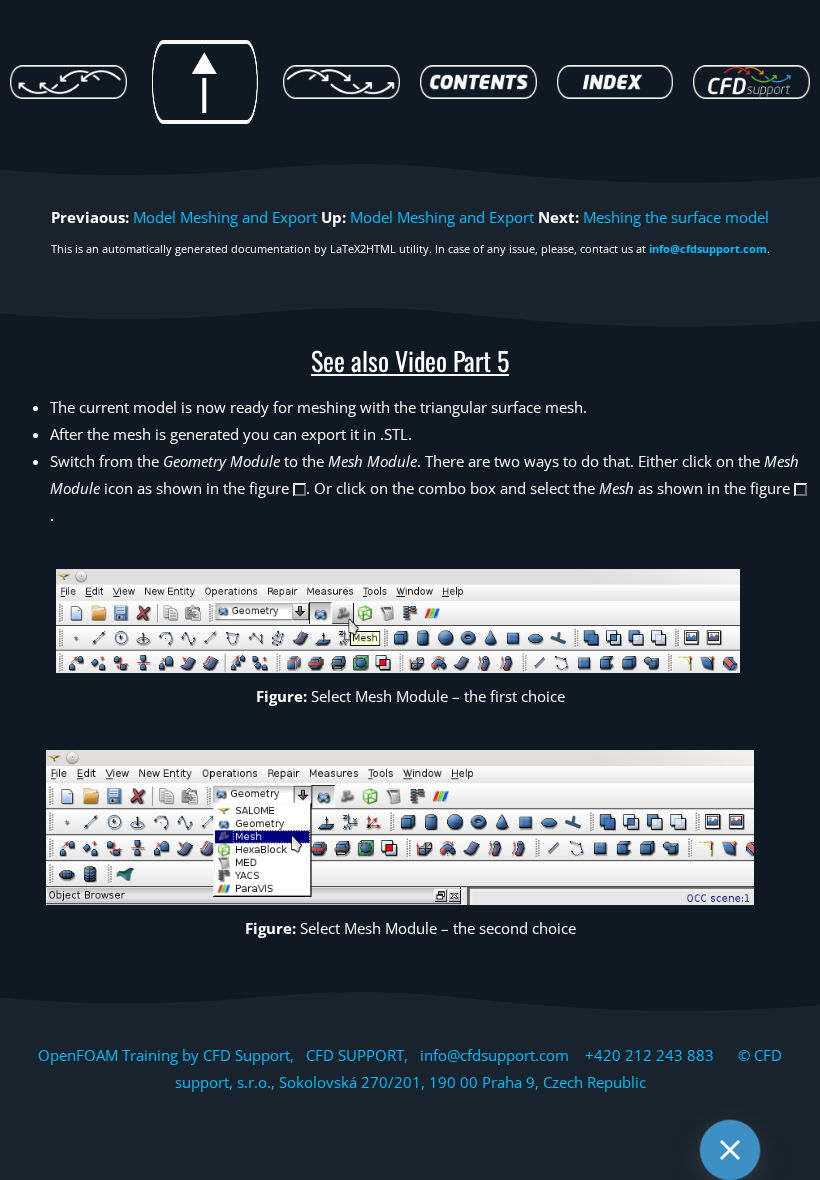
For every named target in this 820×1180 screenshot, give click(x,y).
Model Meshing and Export (225, 217)
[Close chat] (730, 1150)
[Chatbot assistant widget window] (536, 698)
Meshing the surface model (676, 217)
